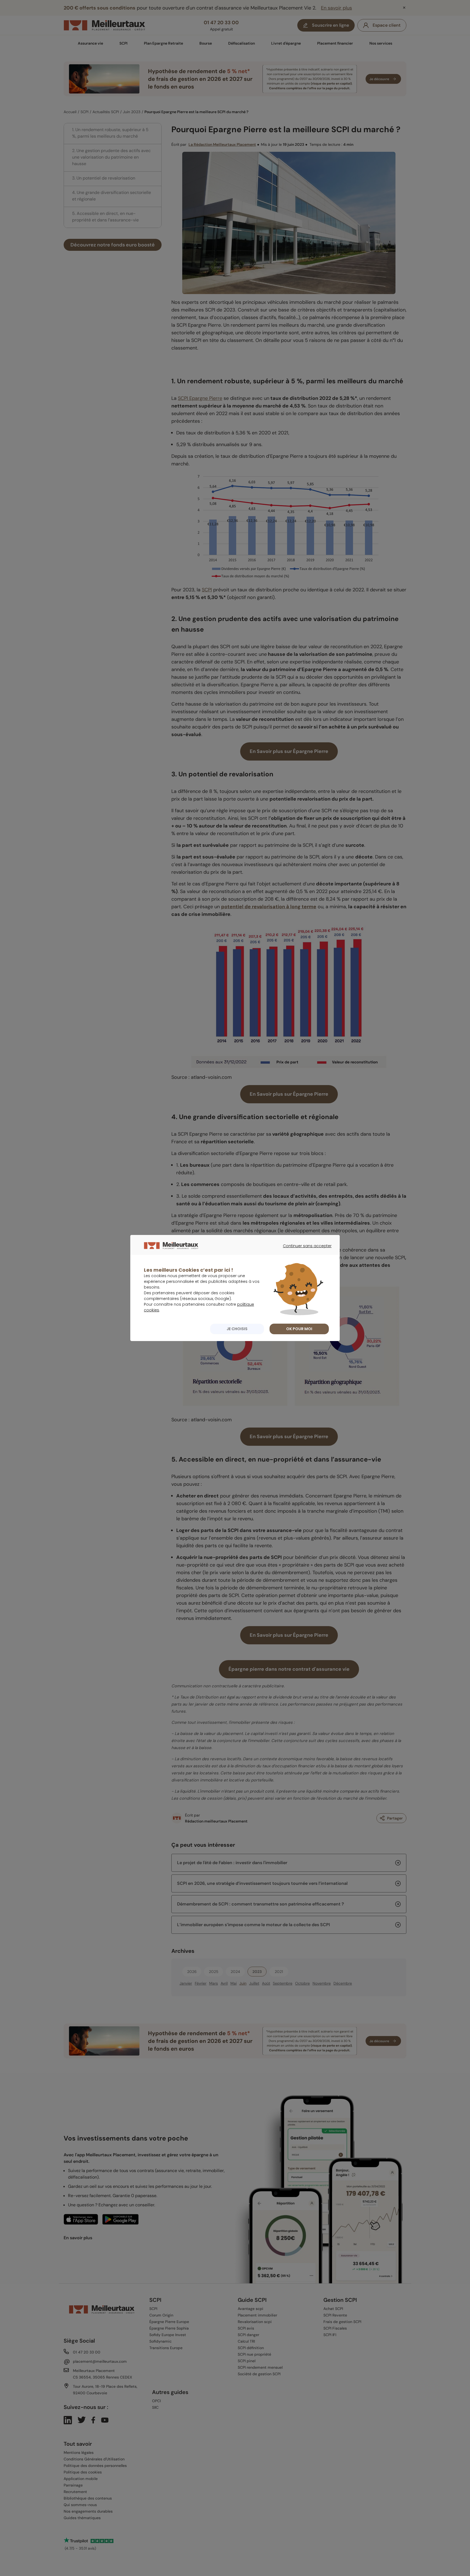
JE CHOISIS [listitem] (237, 1329)
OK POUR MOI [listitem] (299, 1329)
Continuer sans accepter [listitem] (304, 1251)
